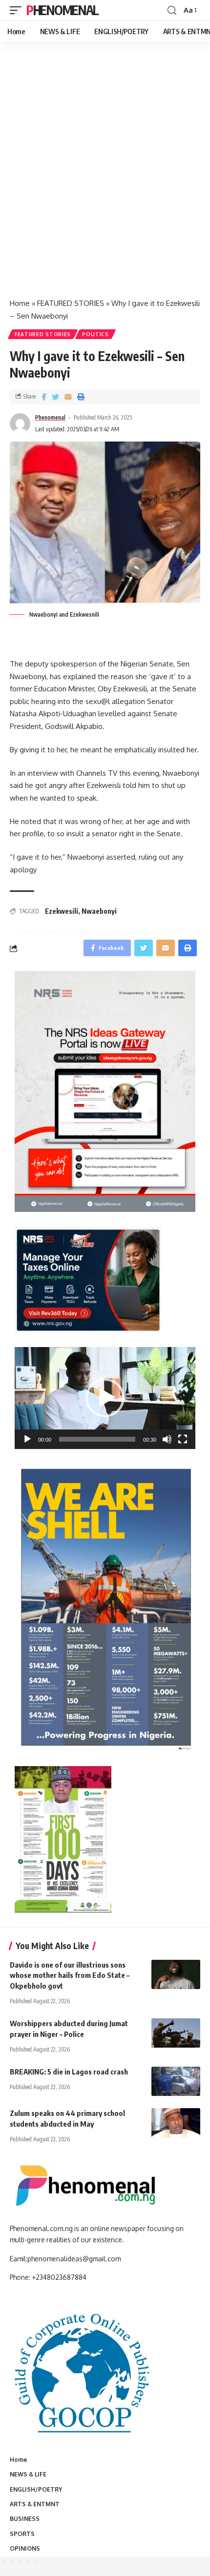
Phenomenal (63, 10)
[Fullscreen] (183, 1439)
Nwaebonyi (99, 911)
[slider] (97, 1439)
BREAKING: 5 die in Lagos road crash (69, 2072)
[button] (105, 1398)
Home (20, 303)
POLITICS (95, 334)
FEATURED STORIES (71, 303)
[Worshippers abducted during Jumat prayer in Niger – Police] (176, 2033)
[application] (105, 1398)
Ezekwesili (62, 911)
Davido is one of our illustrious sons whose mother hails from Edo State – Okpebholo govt (70, 1975)
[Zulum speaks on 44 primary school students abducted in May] (176, 2123)
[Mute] (167, 1439)
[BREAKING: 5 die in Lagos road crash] (176, 2081)
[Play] (27, 1439)
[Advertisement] (105, 180)
